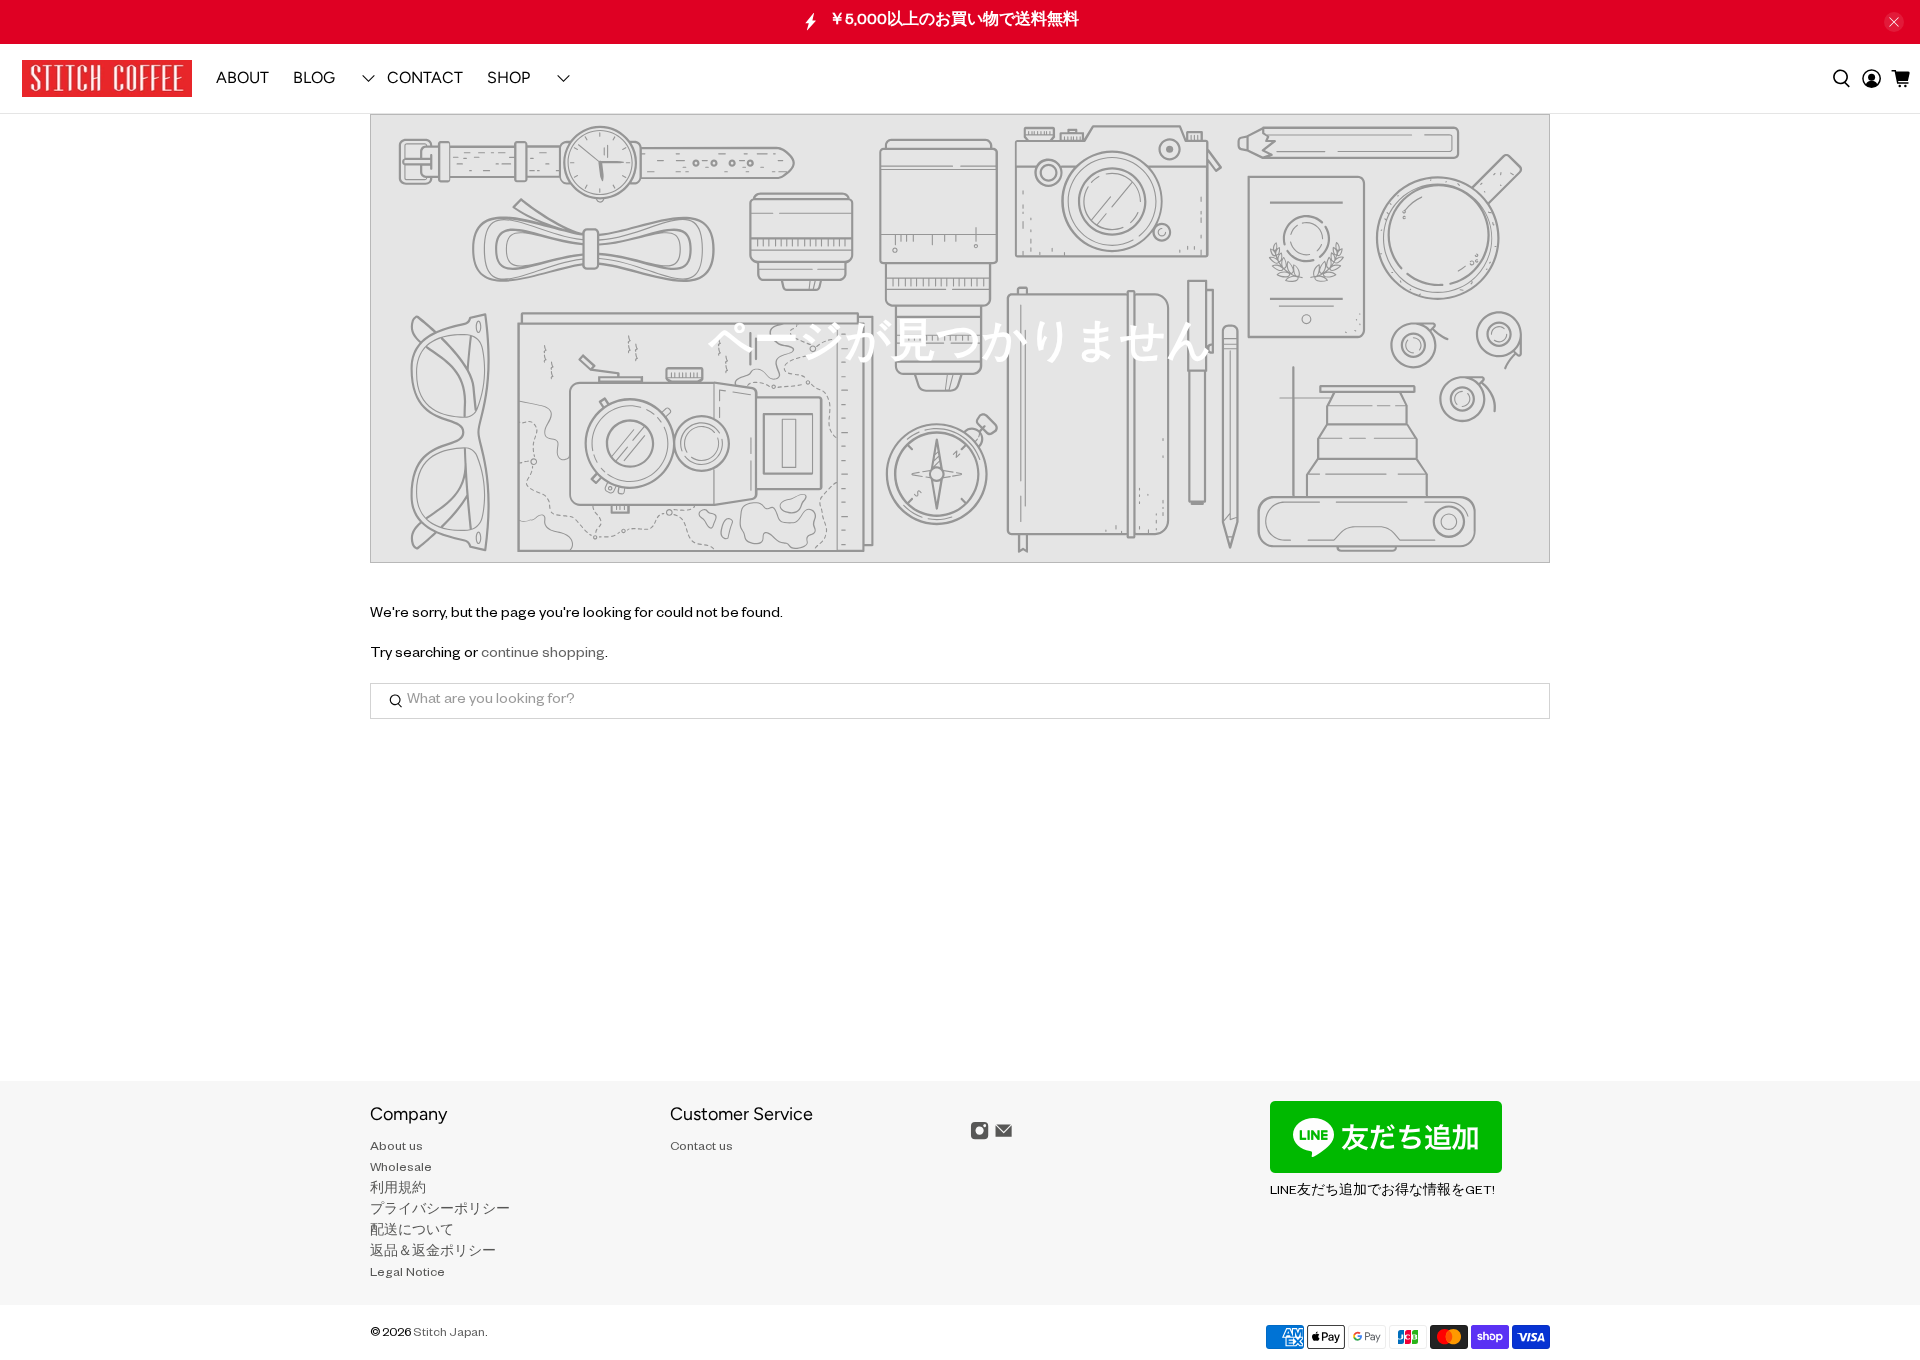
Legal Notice (407, 1274)
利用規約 (398, 1190)
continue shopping (543, 655)
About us (396, 1148)
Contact (425, 77)
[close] (1894, 22)
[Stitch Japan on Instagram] (979, 1139)
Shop (508, 77)
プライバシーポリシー (440, 1211)
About (242, 77)
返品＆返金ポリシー (433, 1253)
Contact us (701, 1148)
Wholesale (401, 1169)
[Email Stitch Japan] (1003, 1139)
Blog (314, 77)
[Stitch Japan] (107, 78)
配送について (412, 1232)
